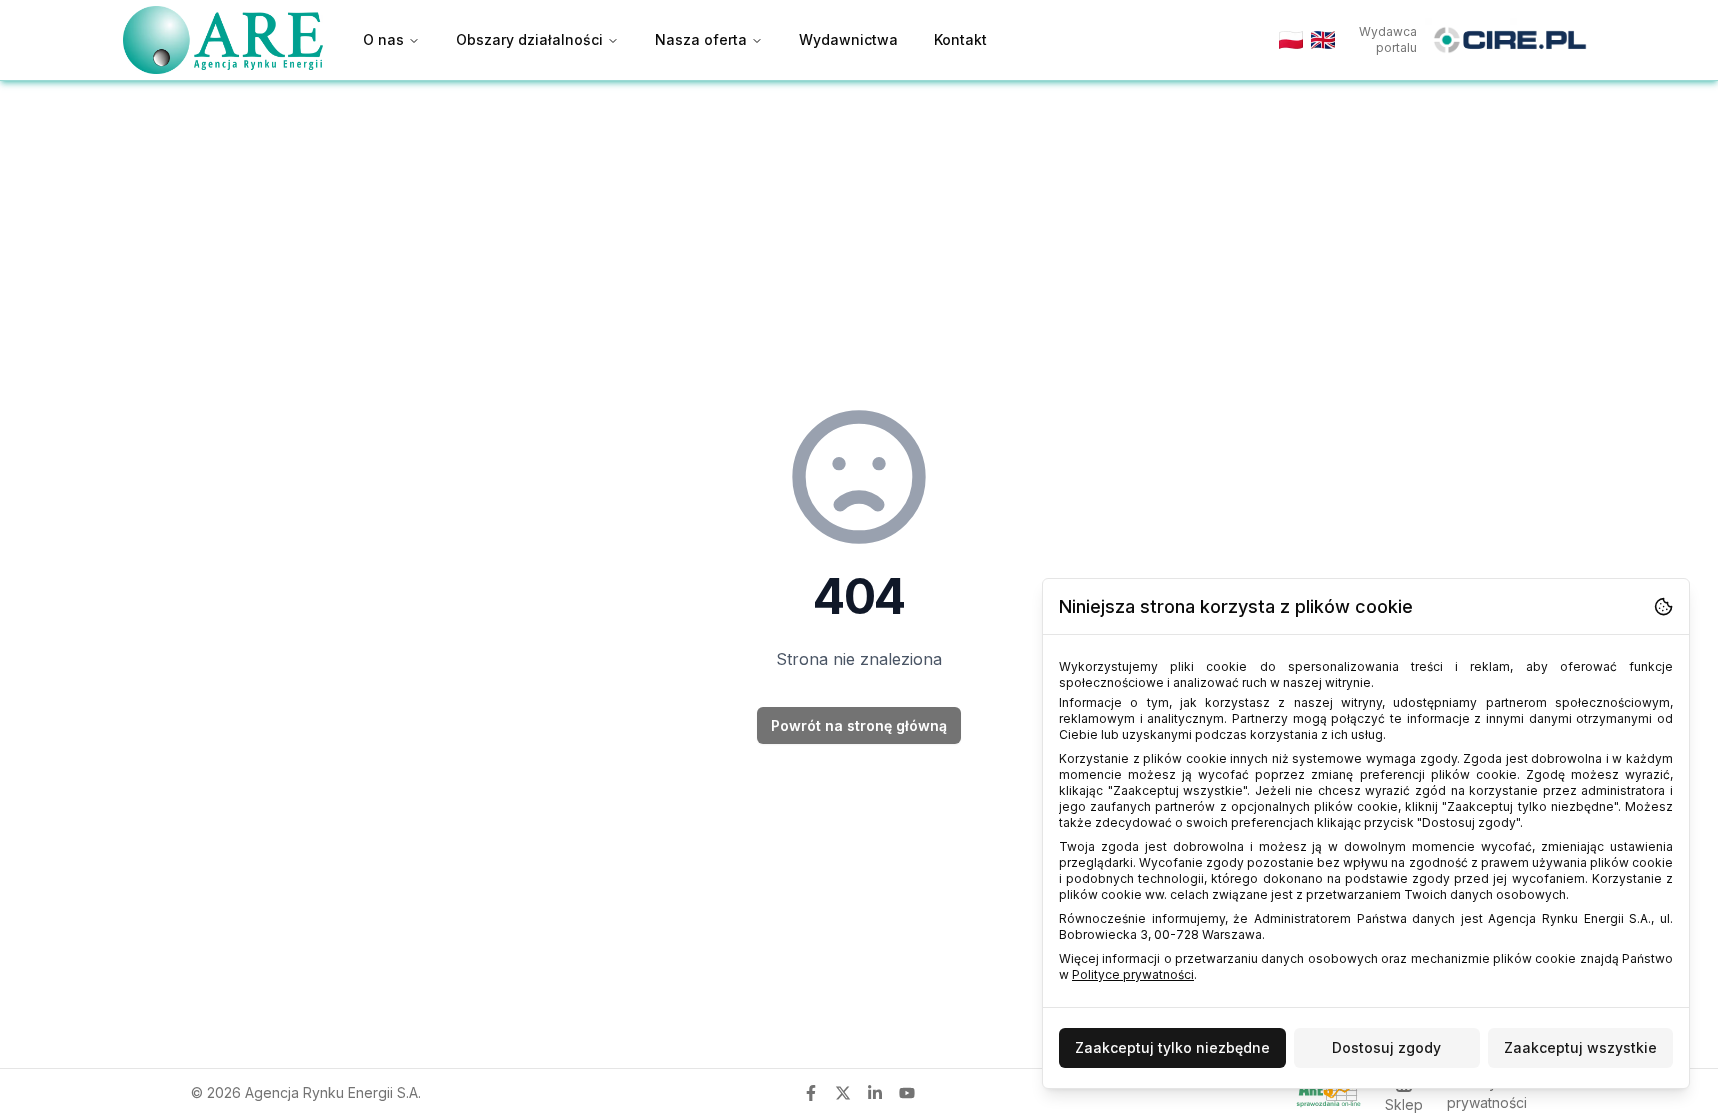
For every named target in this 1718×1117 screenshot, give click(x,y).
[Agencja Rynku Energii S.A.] (223, 39)
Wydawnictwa (848, 39)
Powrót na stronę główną (859, 725)
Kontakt (960, 39)
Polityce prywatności (1133, 974)
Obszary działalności (529, 39)
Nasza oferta (701, 39)
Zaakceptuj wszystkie (1580, 1047)
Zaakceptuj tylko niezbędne (1172, 1047)
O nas (383, 39)
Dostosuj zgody (1386, 1047)
